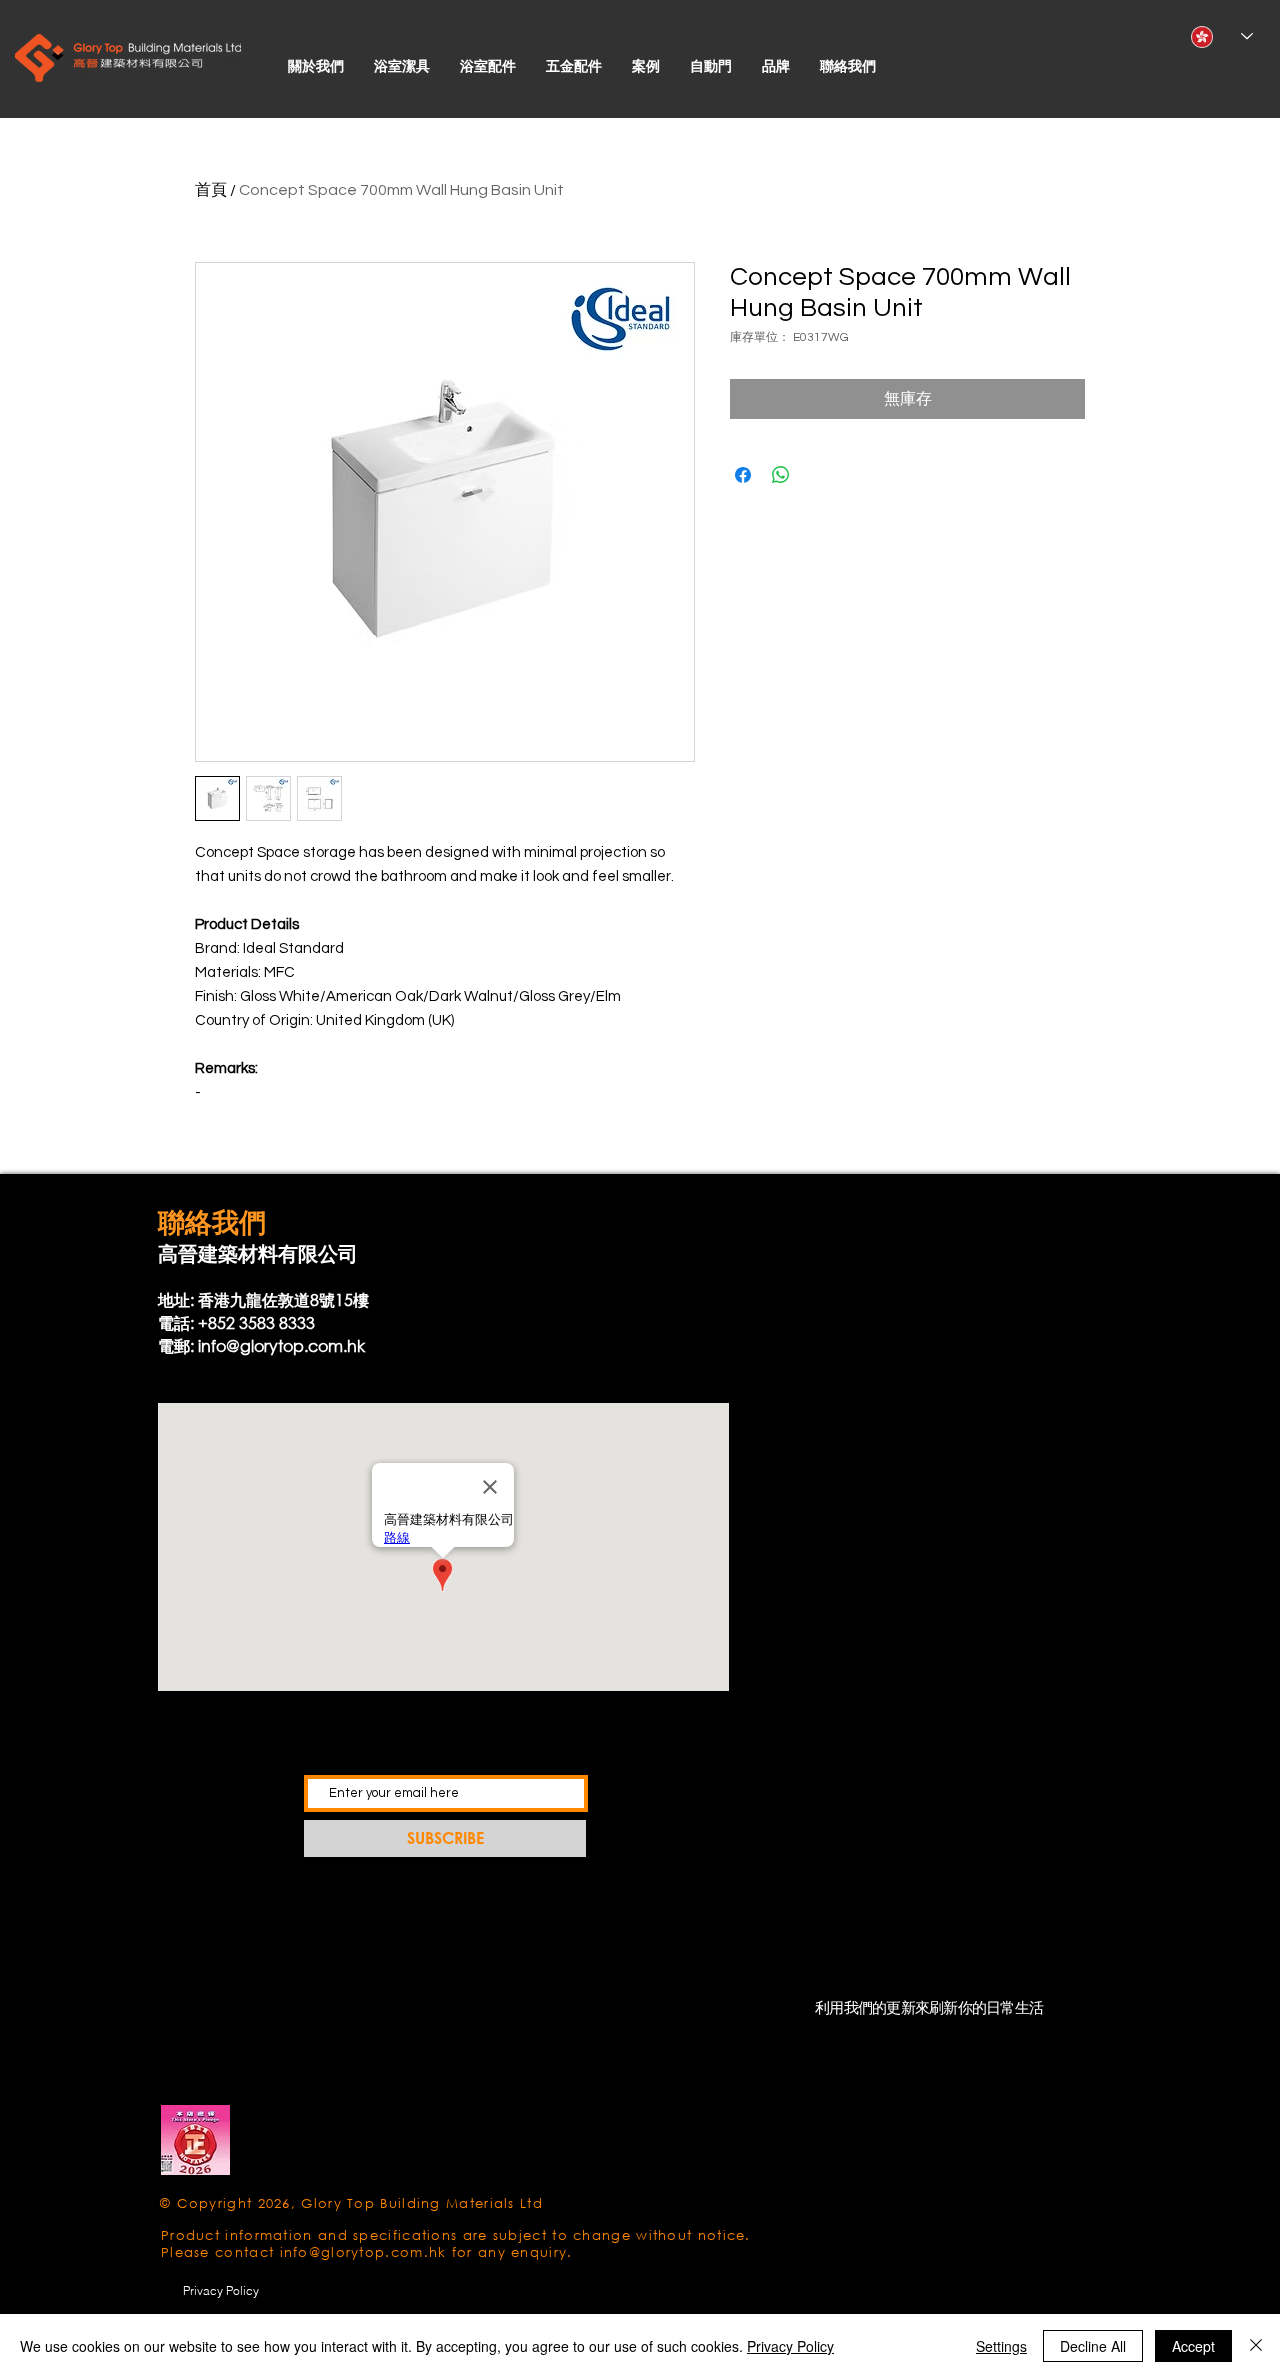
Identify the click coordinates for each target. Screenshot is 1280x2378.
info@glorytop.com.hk (281, 1345)
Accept (1193, 2346)
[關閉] (1256, 2346)
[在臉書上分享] (743, 475)
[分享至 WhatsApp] (781, 475)
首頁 (211, 190)
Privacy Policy (790, 2346)
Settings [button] (1001, 2346)
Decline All (1093, 2346)
